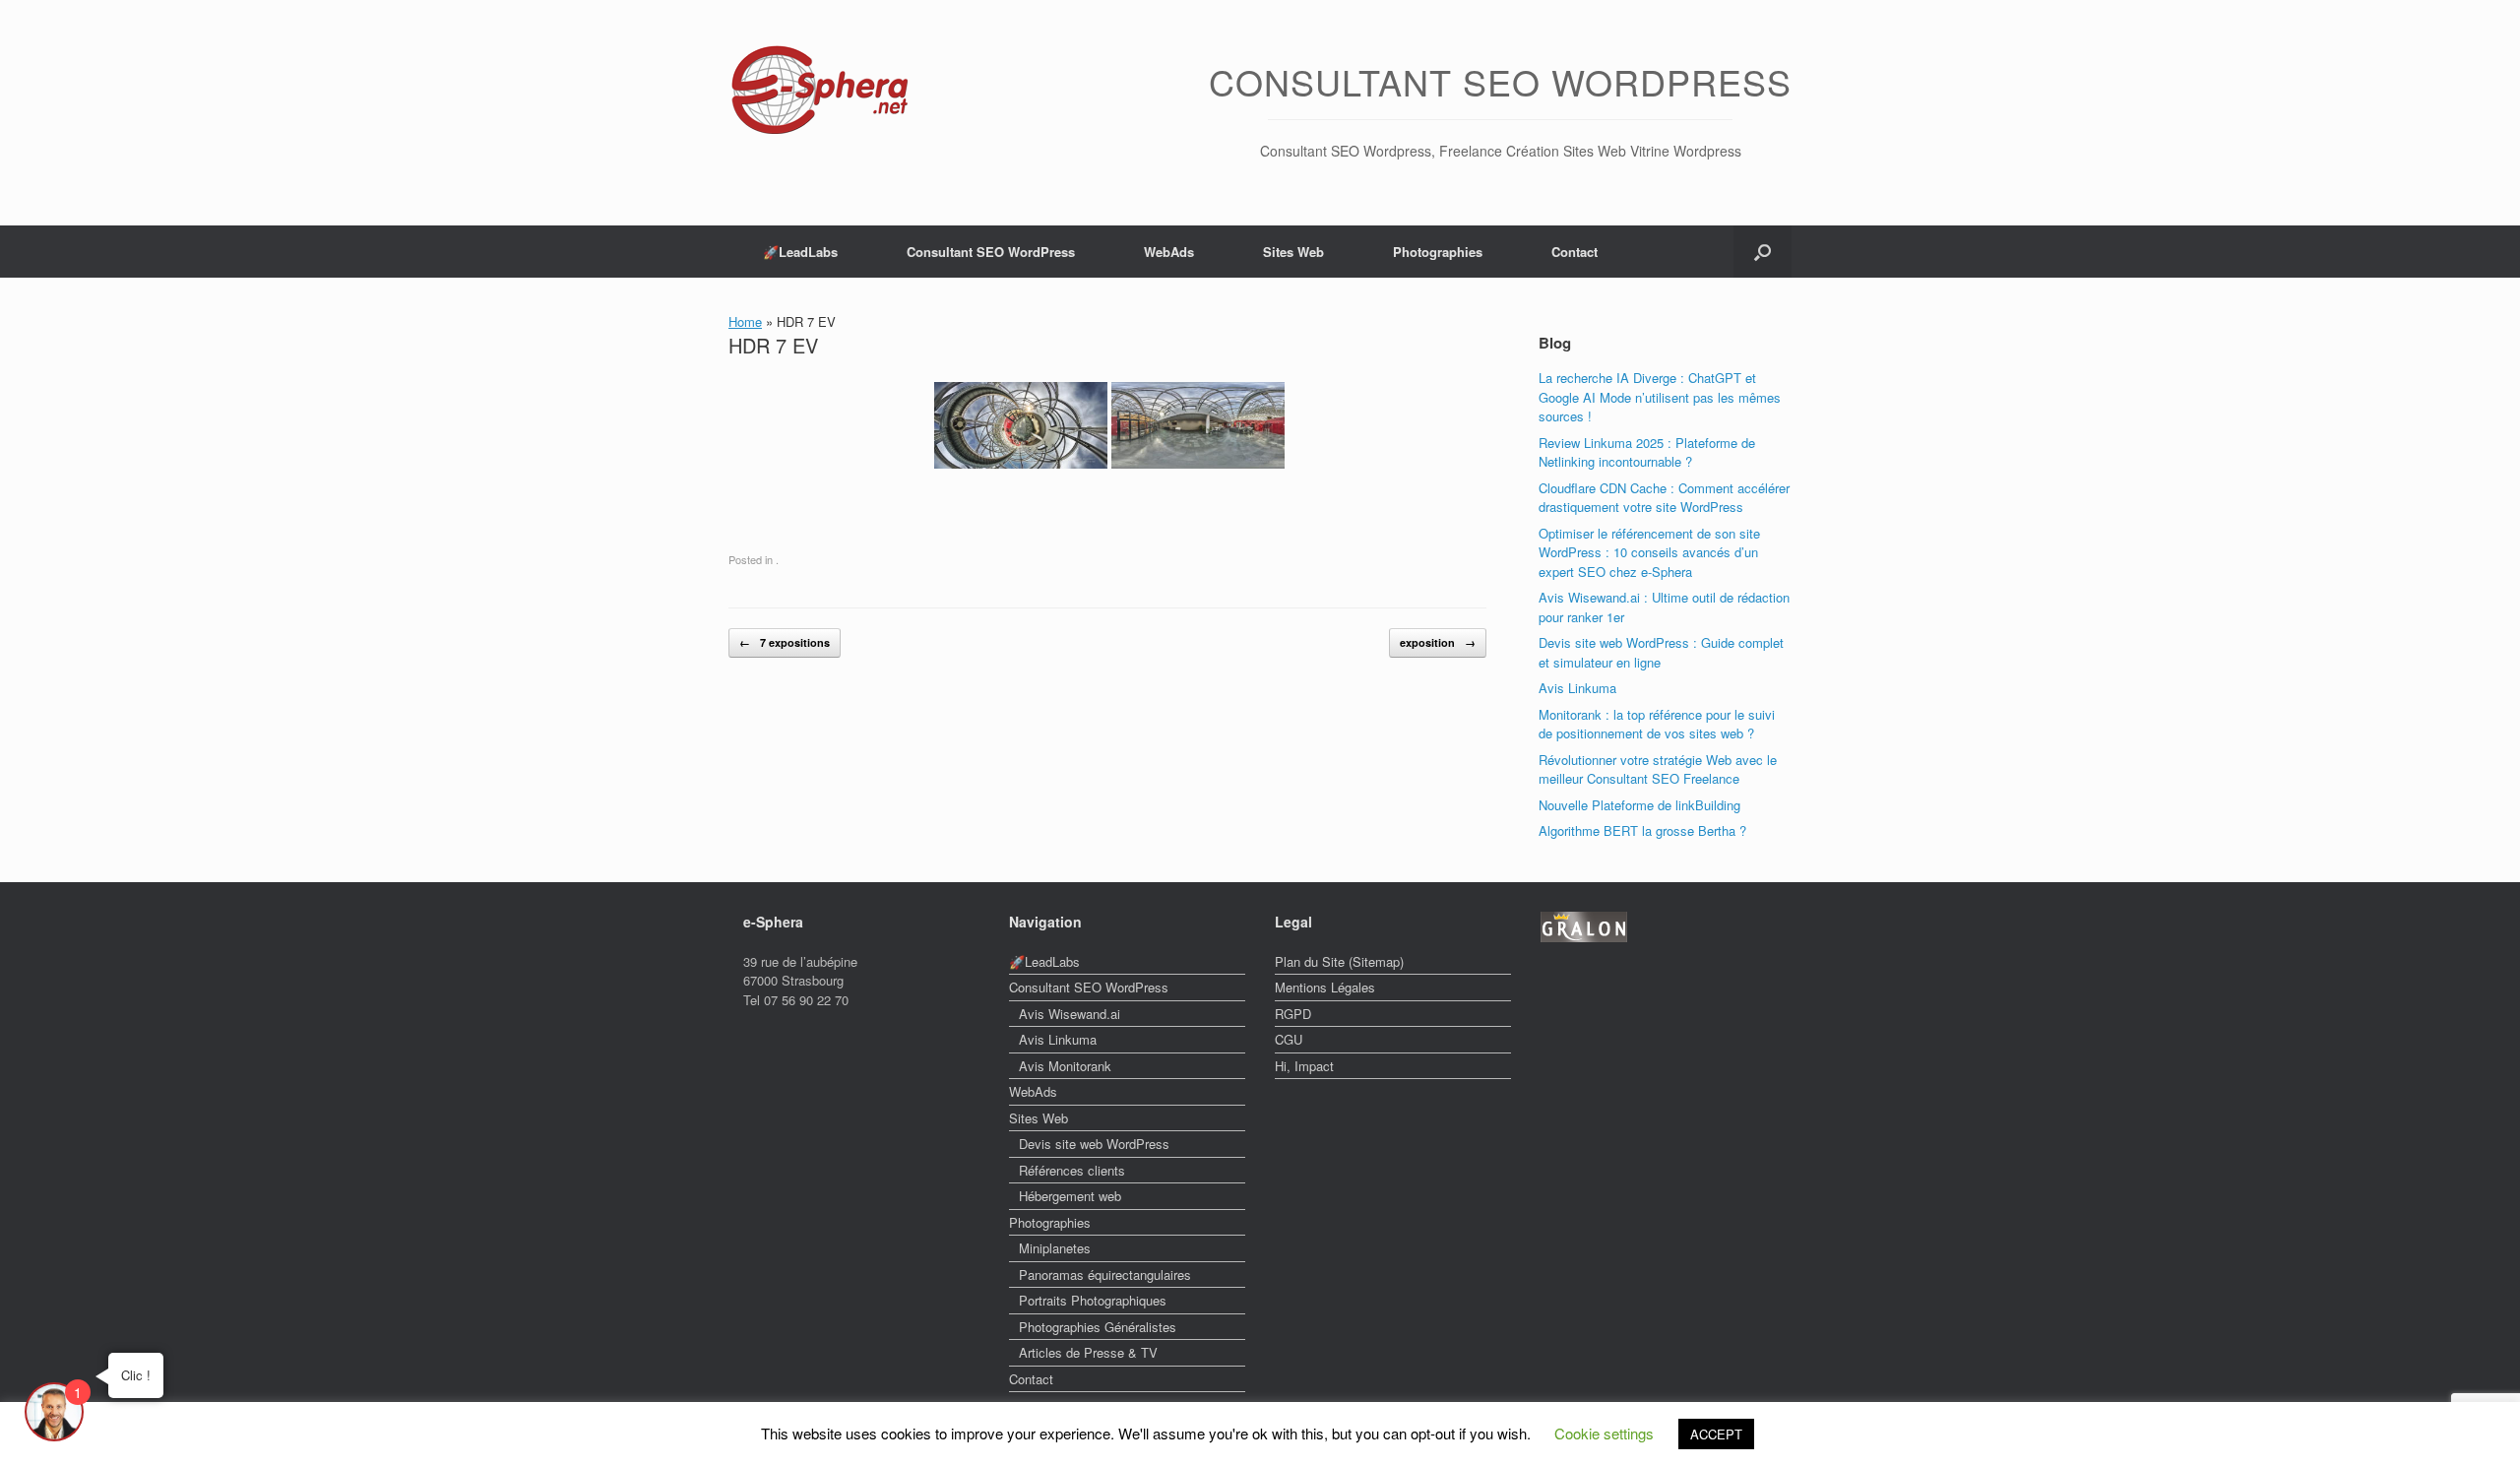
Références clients (1072, 1170)
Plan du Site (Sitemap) (1339, 961)
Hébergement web (1070, 1196)
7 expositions (785, 642)
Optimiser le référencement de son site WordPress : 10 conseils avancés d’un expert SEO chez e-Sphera (1649, 552)
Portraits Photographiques (1093, 1300)
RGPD (1293, 1014)
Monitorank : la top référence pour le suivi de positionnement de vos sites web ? (1657, 724)
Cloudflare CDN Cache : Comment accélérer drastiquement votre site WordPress (1664, 498)
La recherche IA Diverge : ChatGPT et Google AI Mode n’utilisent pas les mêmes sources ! (1660, 397)
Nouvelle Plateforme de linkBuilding (1639, 805)
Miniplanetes (1055, 1248)
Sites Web (1293, 252)
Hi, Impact (1304, 1066)
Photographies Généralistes (1098, 1327)
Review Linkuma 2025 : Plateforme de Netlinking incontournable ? (1647, 452)
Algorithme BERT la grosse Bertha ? (1642, 830)
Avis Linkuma (1577, 688)
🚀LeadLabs (800, 252)
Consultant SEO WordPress (991, 252)
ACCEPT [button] (1716, 1434)
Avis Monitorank (1065, 1066)
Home (745, 321)
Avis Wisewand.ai (1070, 1014)
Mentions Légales (1325, 987)
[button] (1763, 252)
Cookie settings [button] (1604, 1433)
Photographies (1438, 252)
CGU (1289, 1039)
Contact (1575, 252)
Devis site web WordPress (1094, 1144)
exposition (1438, 642)
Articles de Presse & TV (1088, 1352)
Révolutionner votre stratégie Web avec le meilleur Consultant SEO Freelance (1658, 769)
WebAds (1169, 252)
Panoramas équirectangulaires (1105, 1275)
